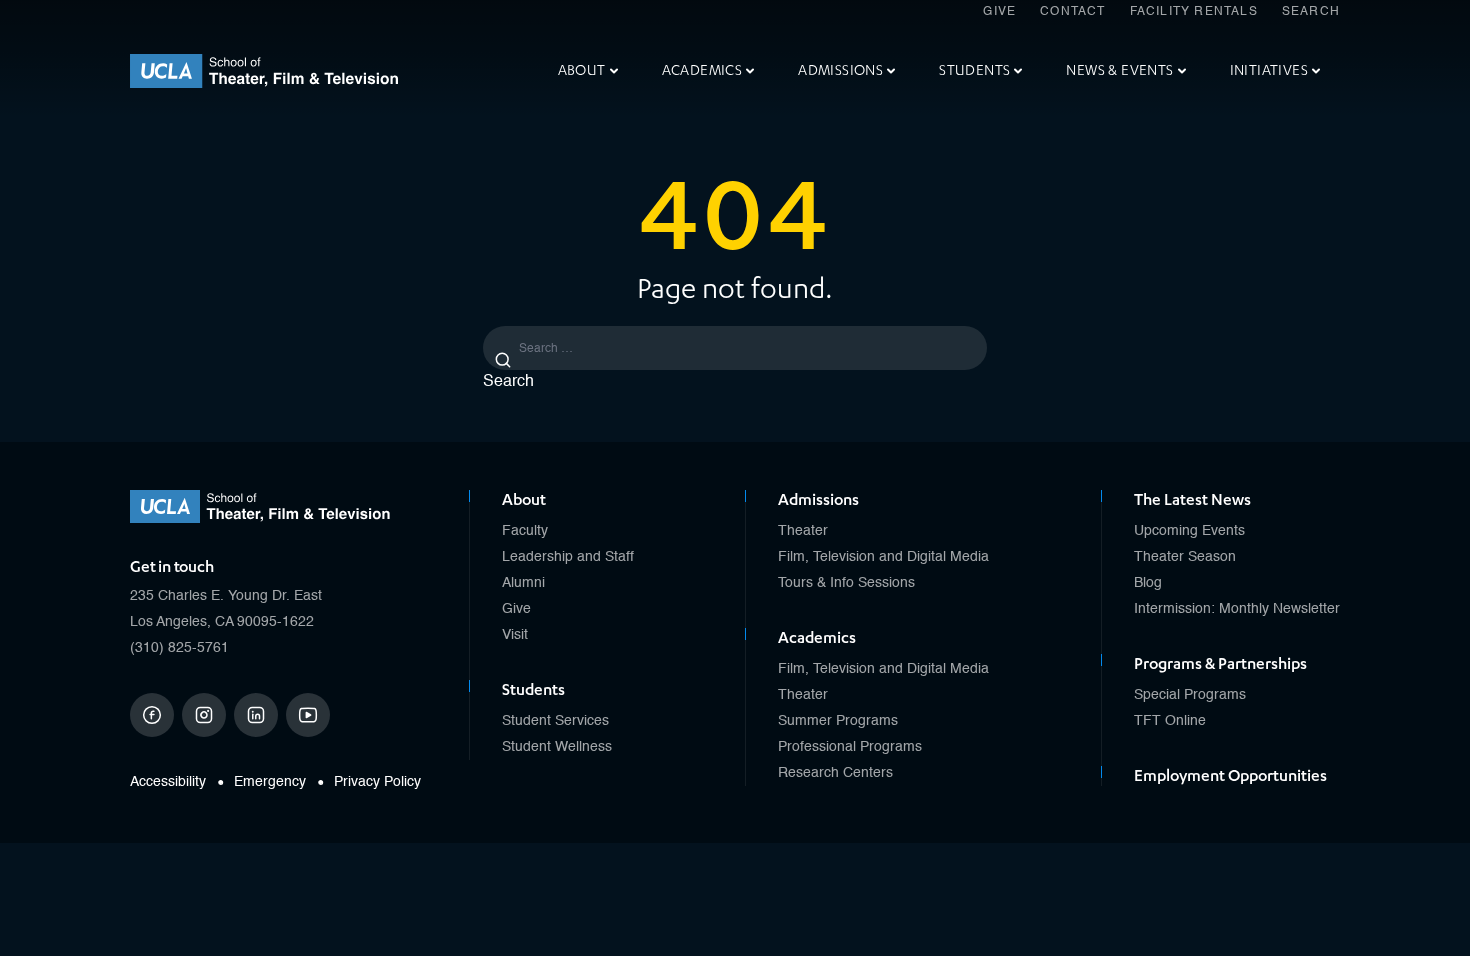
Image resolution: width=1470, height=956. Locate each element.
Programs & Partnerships (1220, 664)
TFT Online (1170, 721)
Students (974, 70)
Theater (803, 531)
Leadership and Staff (568, 557)
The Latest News (1192, 500)
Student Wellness (557, 747)
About (582, 70)
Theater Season (1185, 557)
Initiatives (1269, 70)
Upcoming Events (1189, 531)
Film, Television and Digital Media (883, 557)
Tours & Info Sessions (846, 583)
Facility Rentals (1194, 12)
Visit (515, 635)
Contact (1072, 12)
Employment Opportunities (1230, 776)
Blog (1148, 583)
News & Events (1119, 70)
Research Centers (835, 773)
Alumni (523, 583)
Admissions (840, 70)
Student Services (555, 721)
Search (1311, 12)
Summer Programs (838, 721)
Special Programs (1190, 695)
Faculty (525, 531)
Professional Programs (850, 747)
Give (999, 12)
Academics (702, 70)
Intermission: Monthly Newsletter (1237, 609)
